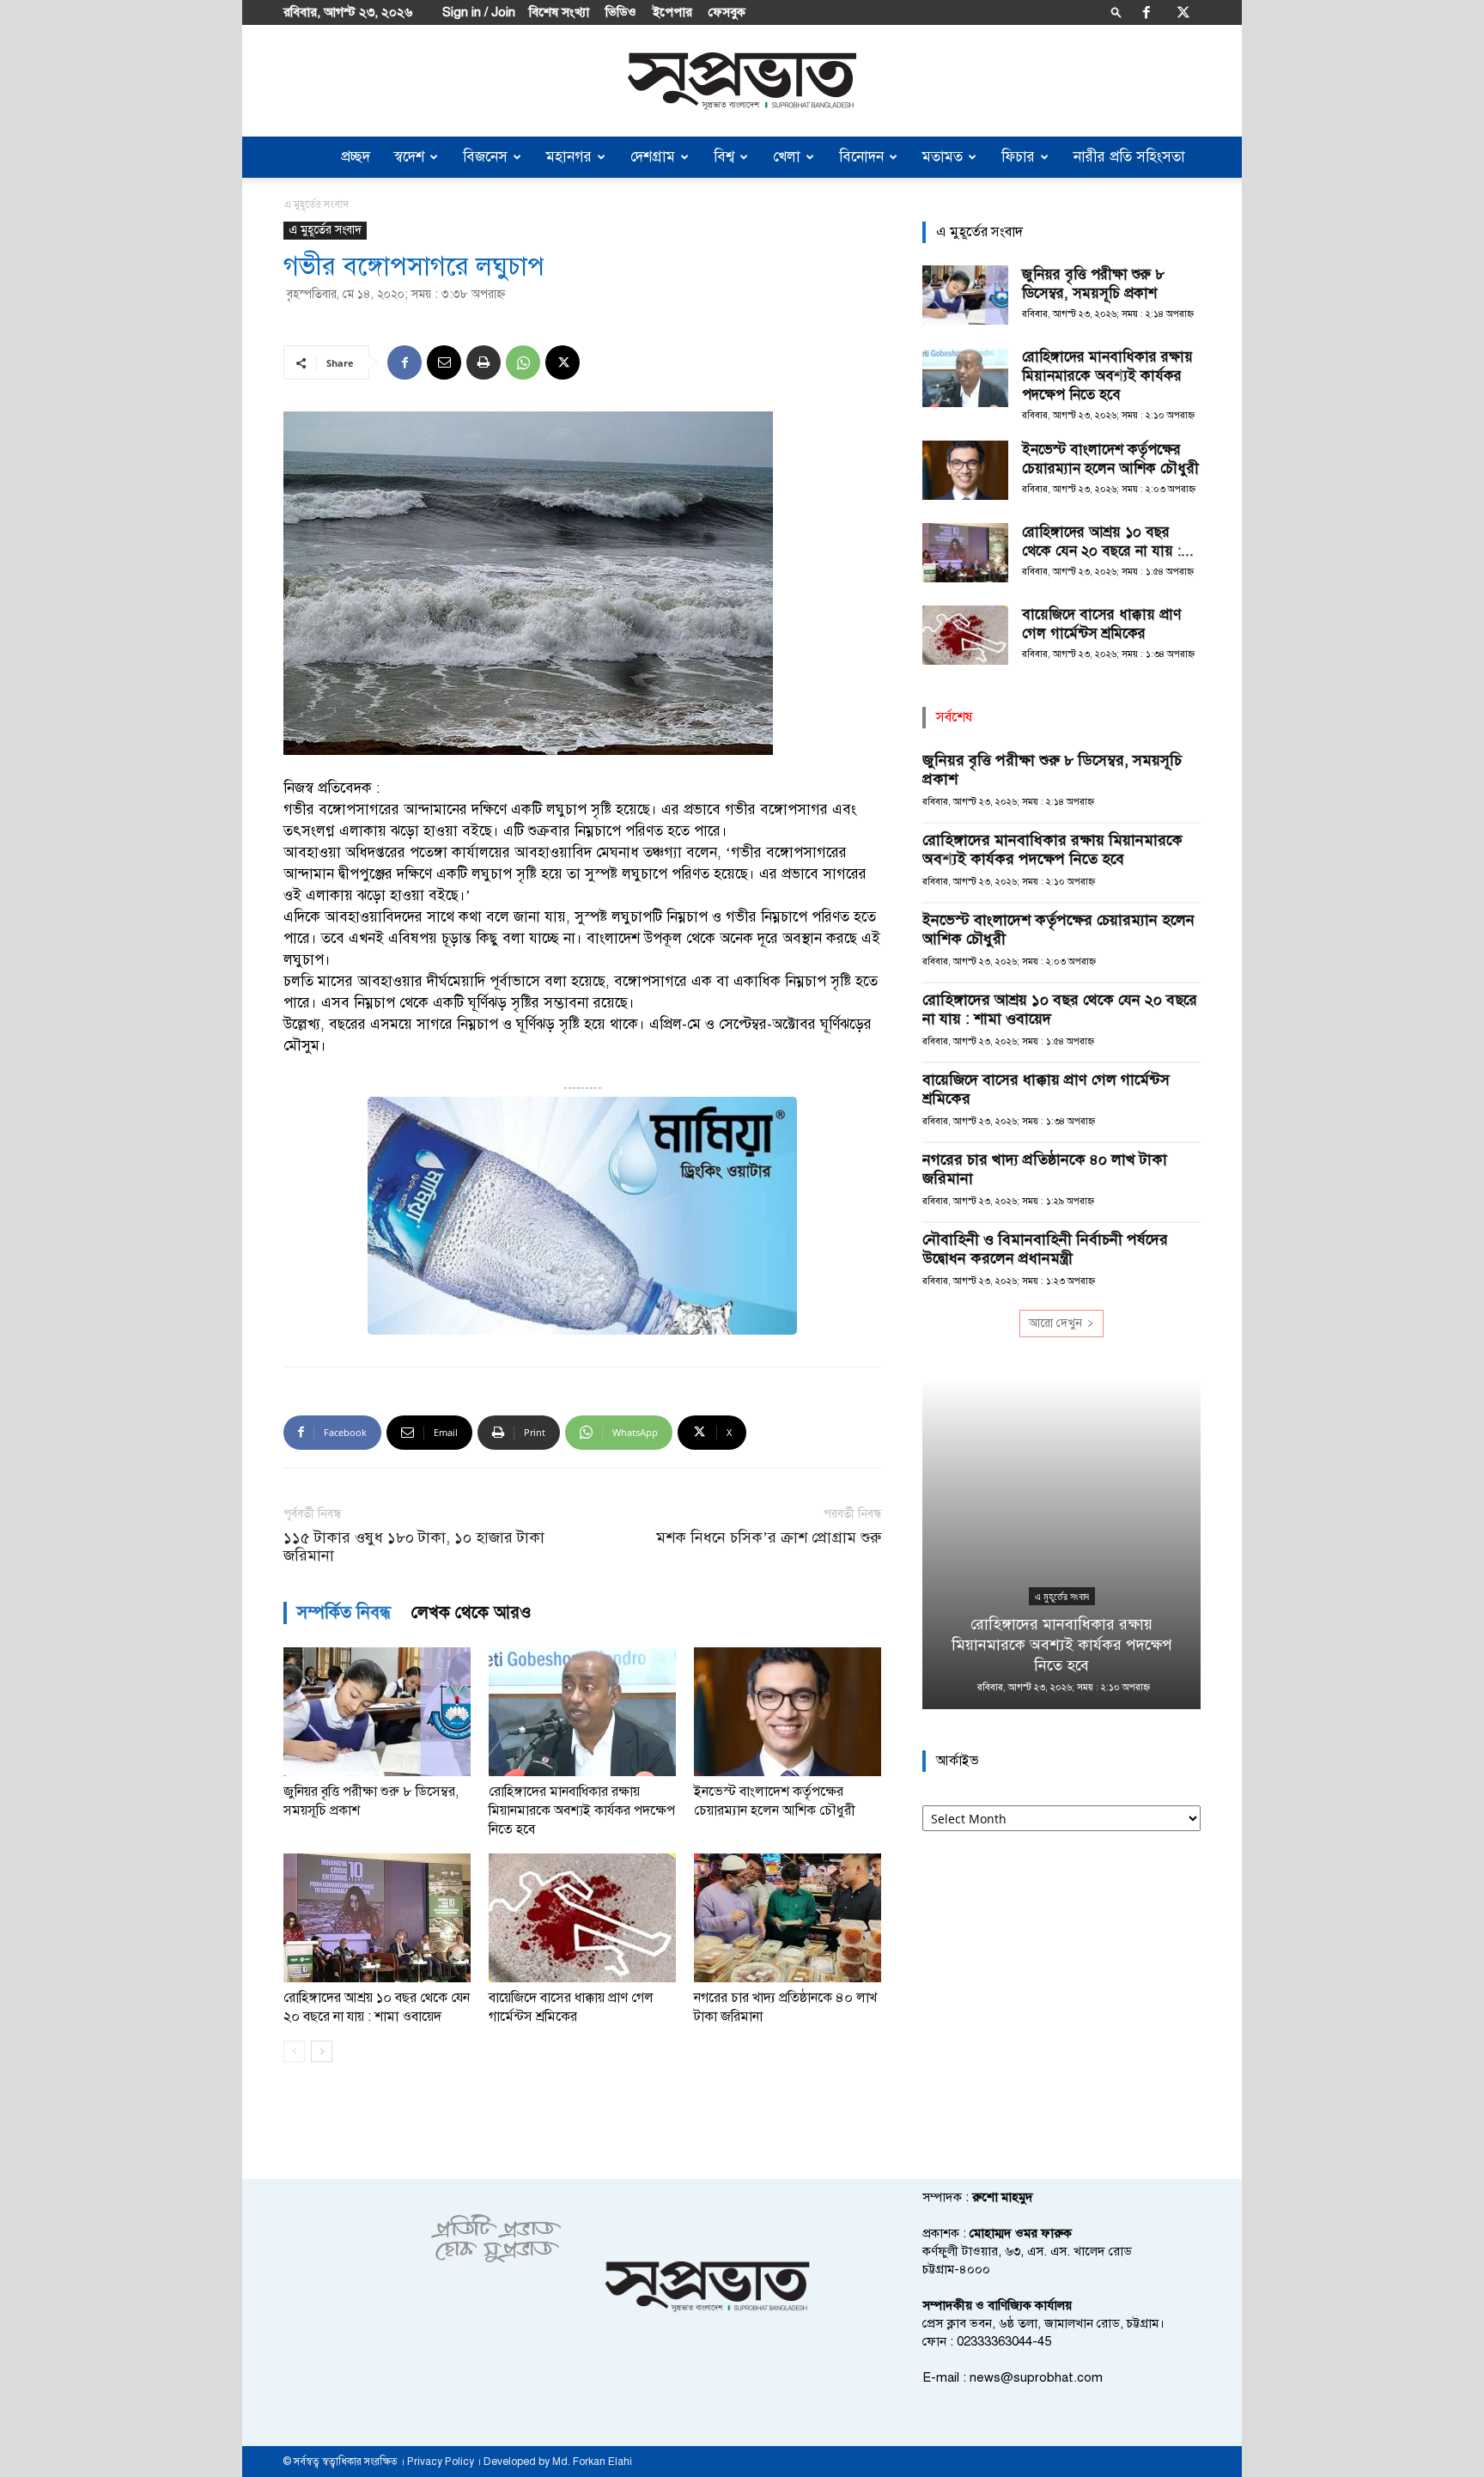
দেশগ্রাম (653, 157)
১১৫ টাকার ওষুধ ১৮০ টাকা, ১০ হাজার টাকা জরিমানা (414, 1547)
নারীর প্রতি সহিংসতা (1129, 157)
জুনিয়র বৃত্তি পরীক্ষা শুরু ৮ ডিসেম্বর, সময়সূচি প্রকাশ (1093, 284)
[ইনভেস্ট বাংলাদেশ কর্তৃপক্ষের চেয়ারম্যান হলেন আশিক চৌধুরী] (788, 1712)
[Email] (444, 362)
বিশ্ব (724, 157)
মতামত (943, 157)
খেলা (787, 157)
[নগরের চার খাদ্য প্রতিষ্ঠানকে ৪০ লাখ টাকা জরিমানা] (788, 1918)
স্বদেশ (409, 157)
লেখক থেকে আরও (471, 1613)
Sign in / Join (479, 12)
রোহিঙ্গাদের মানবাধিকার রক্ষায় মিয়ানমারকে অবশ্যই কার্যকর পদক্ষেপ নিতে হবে (582, 1811)
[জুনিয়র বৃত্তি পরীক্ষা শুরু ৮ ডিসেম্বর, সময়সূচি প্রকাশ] (377, 1712)
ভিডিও (621, 12)
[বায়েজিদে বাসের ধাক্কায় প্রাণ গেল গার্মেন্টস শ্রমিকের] (582, 1918)
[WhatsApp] (523, 362)
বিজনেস (485, 157)
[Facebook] (1146, 12)
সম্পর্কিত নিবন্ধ (344, 1613)
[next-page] (322, 2051)
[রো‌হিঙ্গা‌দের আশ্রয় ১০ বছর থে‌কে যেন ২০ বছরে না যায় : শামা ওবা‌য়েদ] (377, 1918)
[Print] (484, 362)
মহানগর (569, 157)
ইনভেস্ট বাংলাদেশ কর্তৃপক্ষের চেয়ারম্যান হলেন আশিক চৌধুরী (1110, 459)
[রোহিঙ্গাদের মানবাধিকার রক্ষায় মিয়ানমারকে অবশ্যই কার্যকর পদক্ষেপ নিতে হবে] (582, 1712)
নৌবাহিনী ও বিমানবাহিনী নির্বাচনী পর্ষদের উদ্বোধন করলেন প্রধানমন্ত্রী (1045, 1249)
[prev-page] (294, 2051)
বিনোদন (861, 157)
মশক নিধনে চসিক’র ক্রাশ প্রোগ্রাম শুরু (769, 1538)
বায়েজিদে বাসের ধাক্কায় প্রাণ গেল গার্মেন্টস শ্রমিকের (1101, 624)
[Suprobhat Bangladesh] (742, 81)
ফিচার (1018, 157)
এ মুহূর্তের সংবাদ (325, 230)
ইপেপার (672, 12)
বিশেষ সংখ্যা (559, 12)
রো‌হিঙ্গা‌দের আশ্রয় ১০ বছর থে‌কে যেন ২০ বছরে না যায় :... (1108, 542)
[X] (1183, 12)
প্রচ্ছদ (356, 157)
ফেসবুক (727, 12)
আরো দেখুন (1055, 1323)
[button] (1116, 12)
